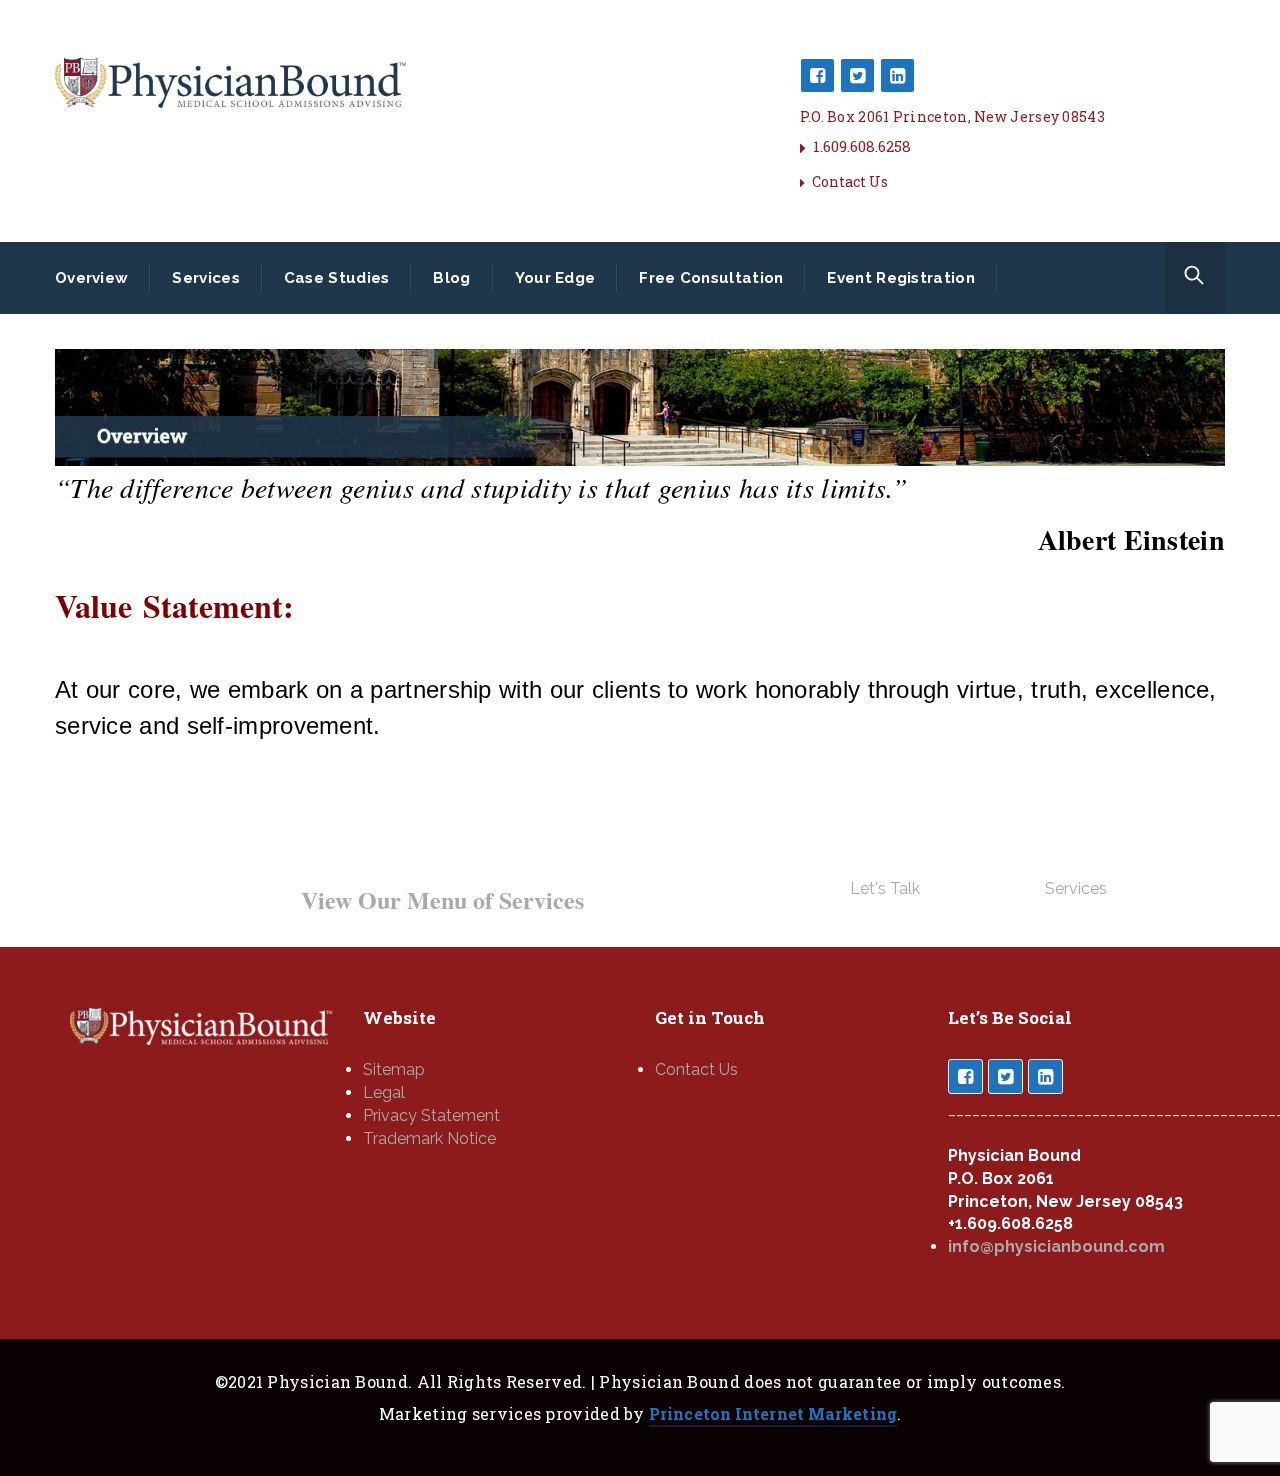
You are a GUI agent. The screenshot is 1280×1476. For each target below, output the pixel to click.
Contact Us (850, 181)
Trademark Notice (429, 1138)
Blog (451, 278)
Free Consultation (711, 278)
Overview (91, 278)
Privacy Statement (431, 1115)
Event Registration (900, 278)
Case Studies (337, 278)
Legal (384, 1092)
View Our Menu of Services (442, 899)
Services (205, 278)
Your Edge (555, 278)
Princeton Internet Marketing (773, 1413)
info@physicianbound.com (1056, 1246)
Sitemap (394, 1069)
